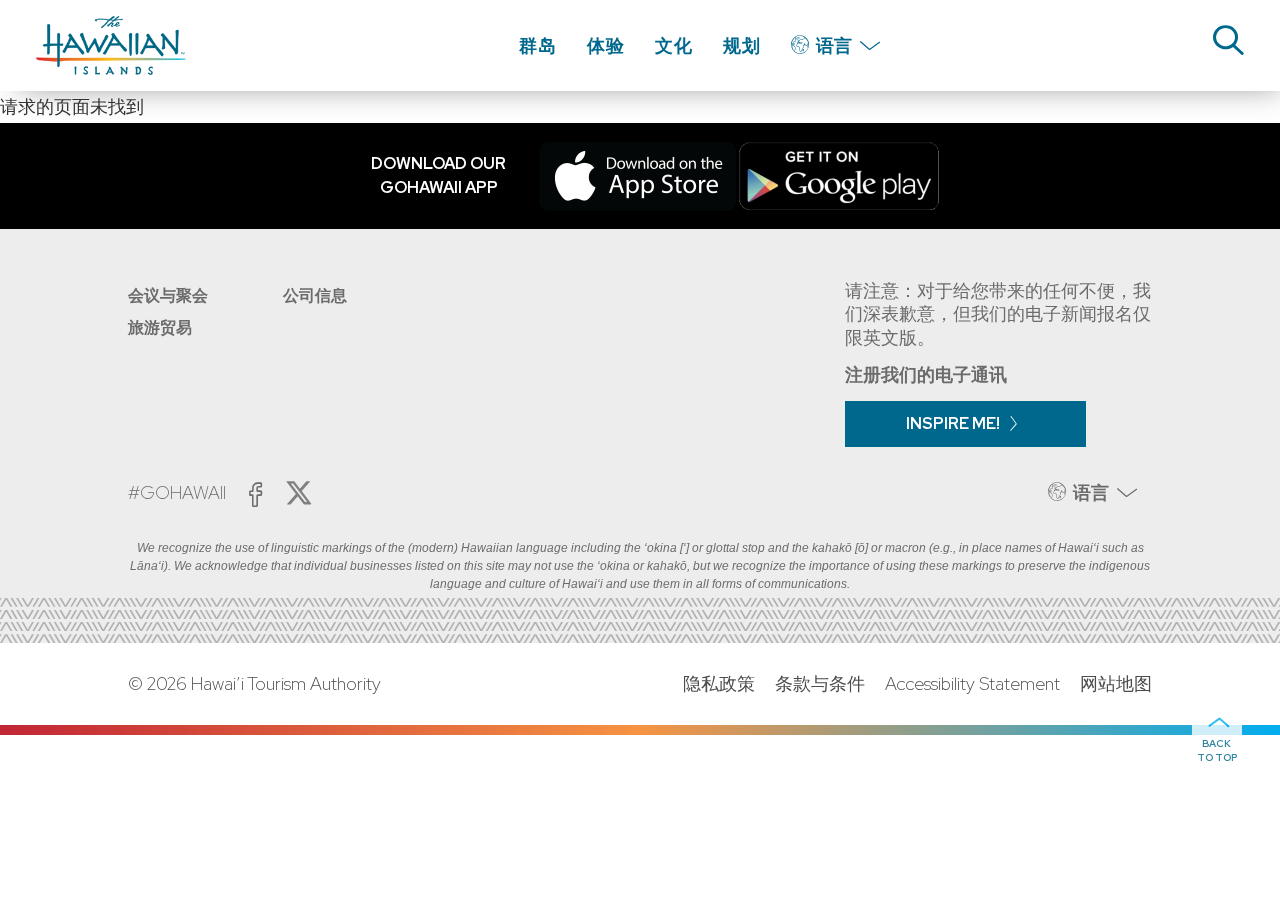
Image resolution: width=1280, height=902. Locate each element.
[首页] (111, 45)
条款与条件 (820, 683)
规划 (742, 45)
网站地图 (1116, 683)
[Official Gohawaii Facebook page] (255, 494)
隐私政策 (719, 683)
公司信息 (315, 295)
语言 (834, 45)
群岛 (538, 45)
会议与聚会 (168, 295)
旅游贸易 (160, 327)
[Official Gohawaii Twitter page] (299, 493)
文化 (674, 45)
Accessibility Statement (972, 683)
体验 (606, 45)
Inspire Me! (953, 423)
